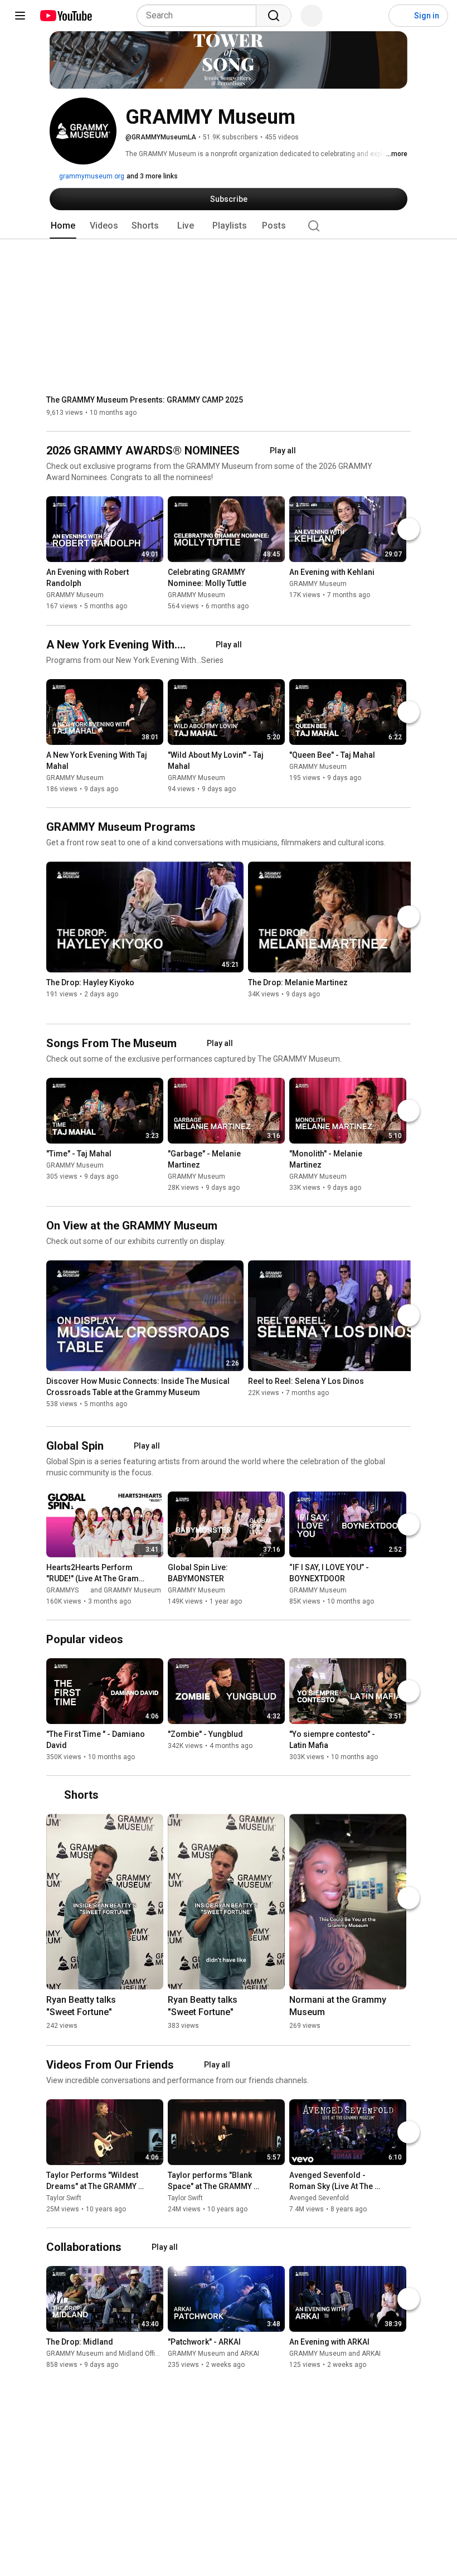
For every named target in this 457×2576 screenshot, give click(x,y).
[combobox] (200, 16)
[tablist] (229, 226)
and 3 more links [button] (152, 176)
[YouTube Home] (65, 16)
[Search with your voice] (312, 16)
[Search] (274, 16)
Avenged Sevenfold (319, 2198)
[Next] (409, 530)
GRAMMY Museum (75, 595)
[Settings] (373, 16)
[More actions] (158, 575)
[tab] (63, 226)
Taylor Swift (64, 2198)
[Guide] (20, 16)
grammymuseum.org (91, 176)
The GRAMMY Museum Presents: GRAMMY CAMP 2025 (145, 400)
